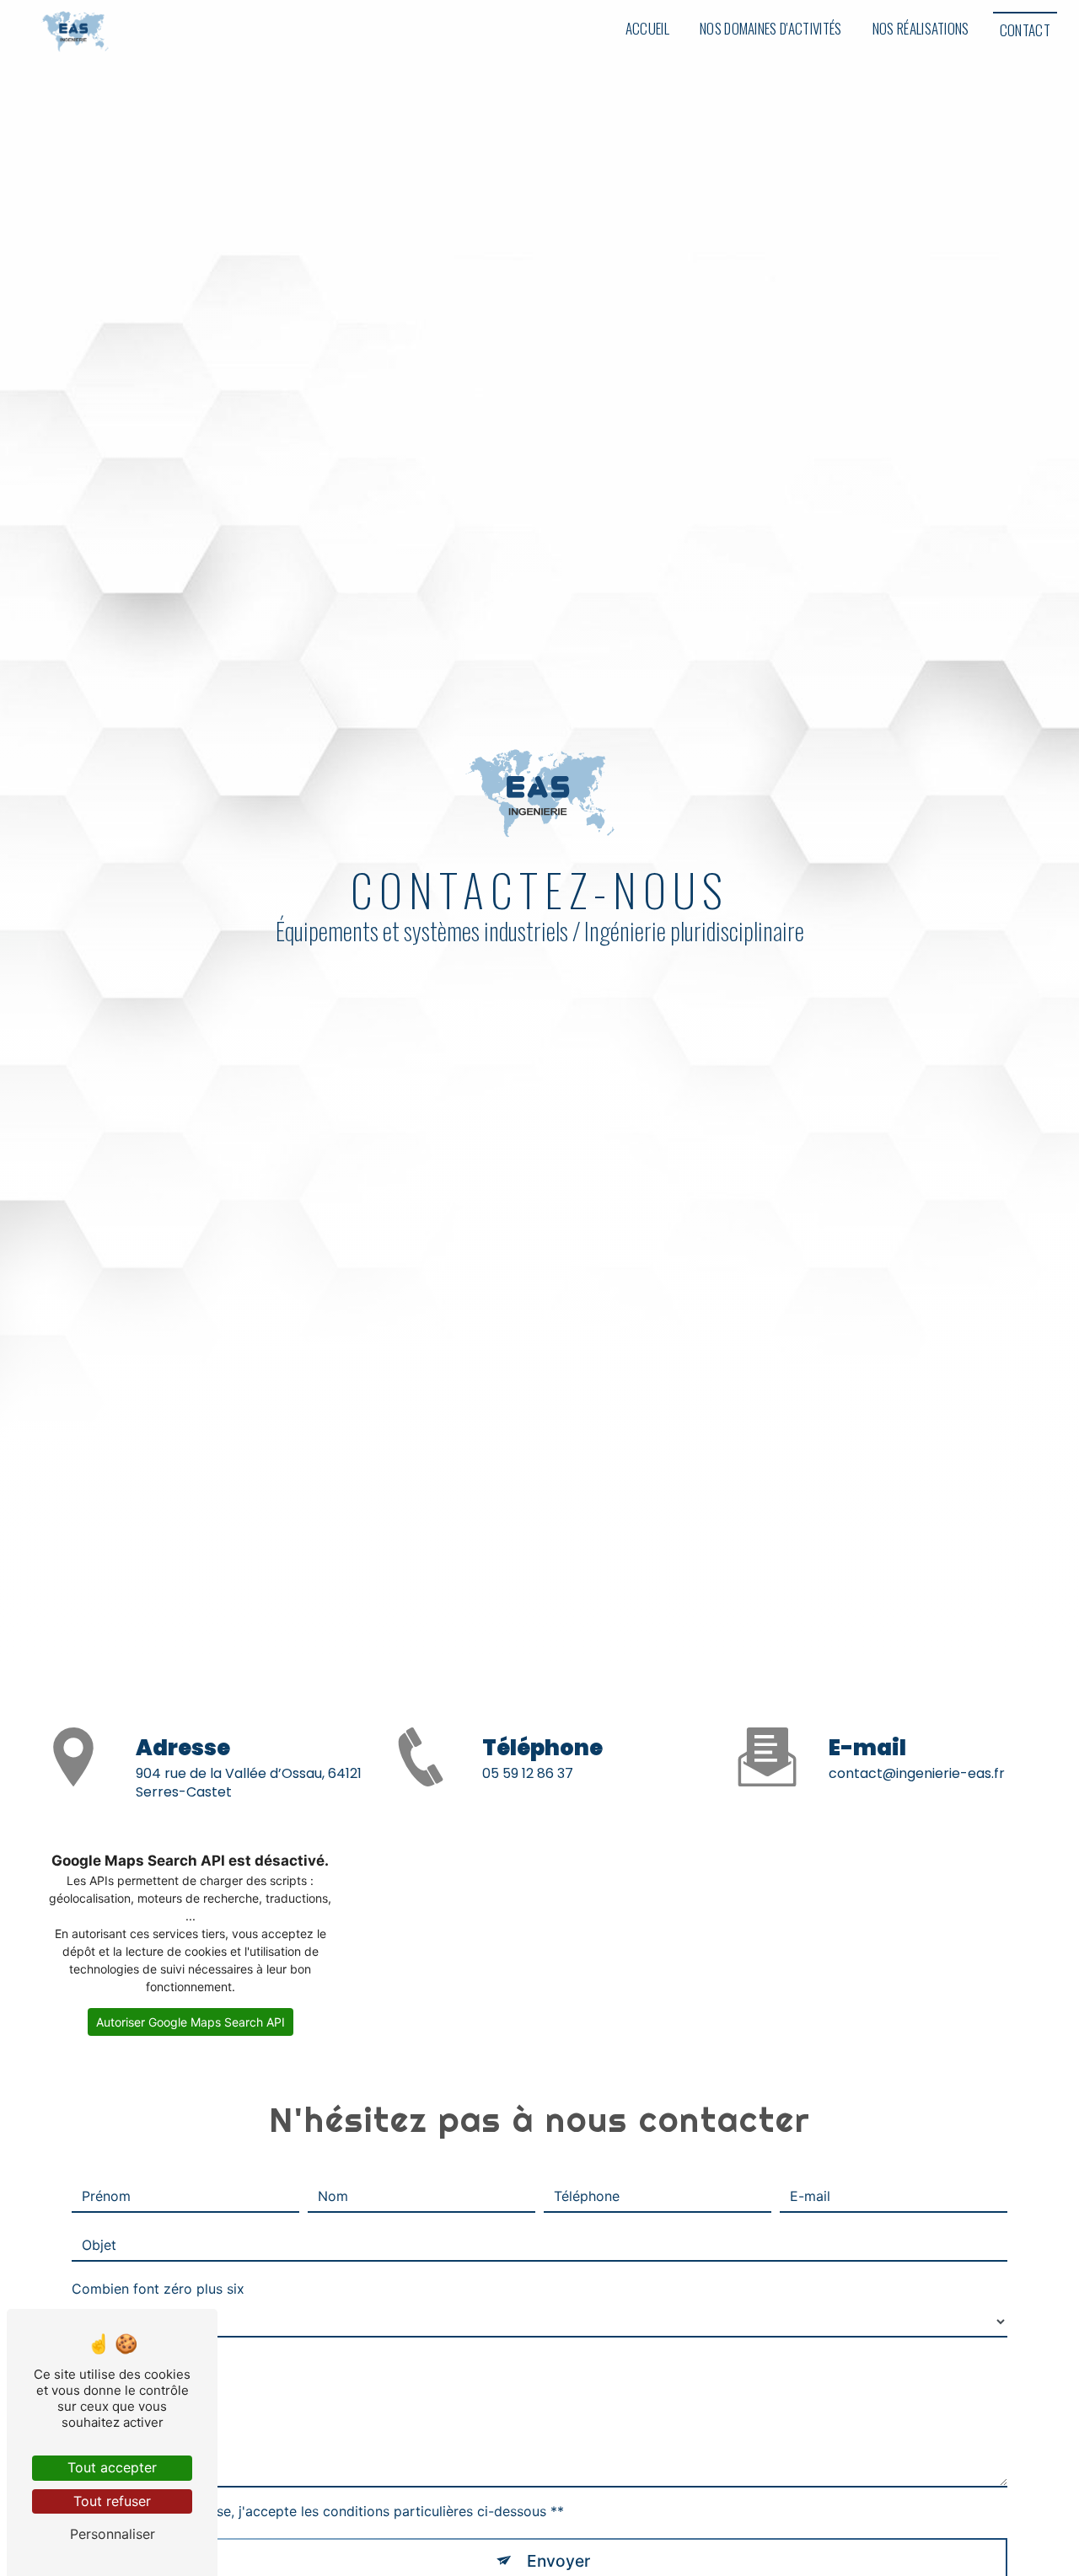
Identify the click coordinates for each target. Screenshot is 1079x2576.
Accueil (647, 28)
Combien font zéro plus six (158, 2289)
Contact (1025, 30)
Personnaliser (113, 2534)
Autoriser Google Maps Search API (191, 2022)
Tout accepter (112, 2467)
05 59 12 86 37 (528, 1773)
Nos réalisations (921, 28)
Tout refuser (112, 2501)
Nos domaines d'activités (771, 28)
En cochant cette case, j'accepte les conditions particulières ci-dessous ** (326, 2511)
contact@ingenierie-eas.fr (917, 1773)
